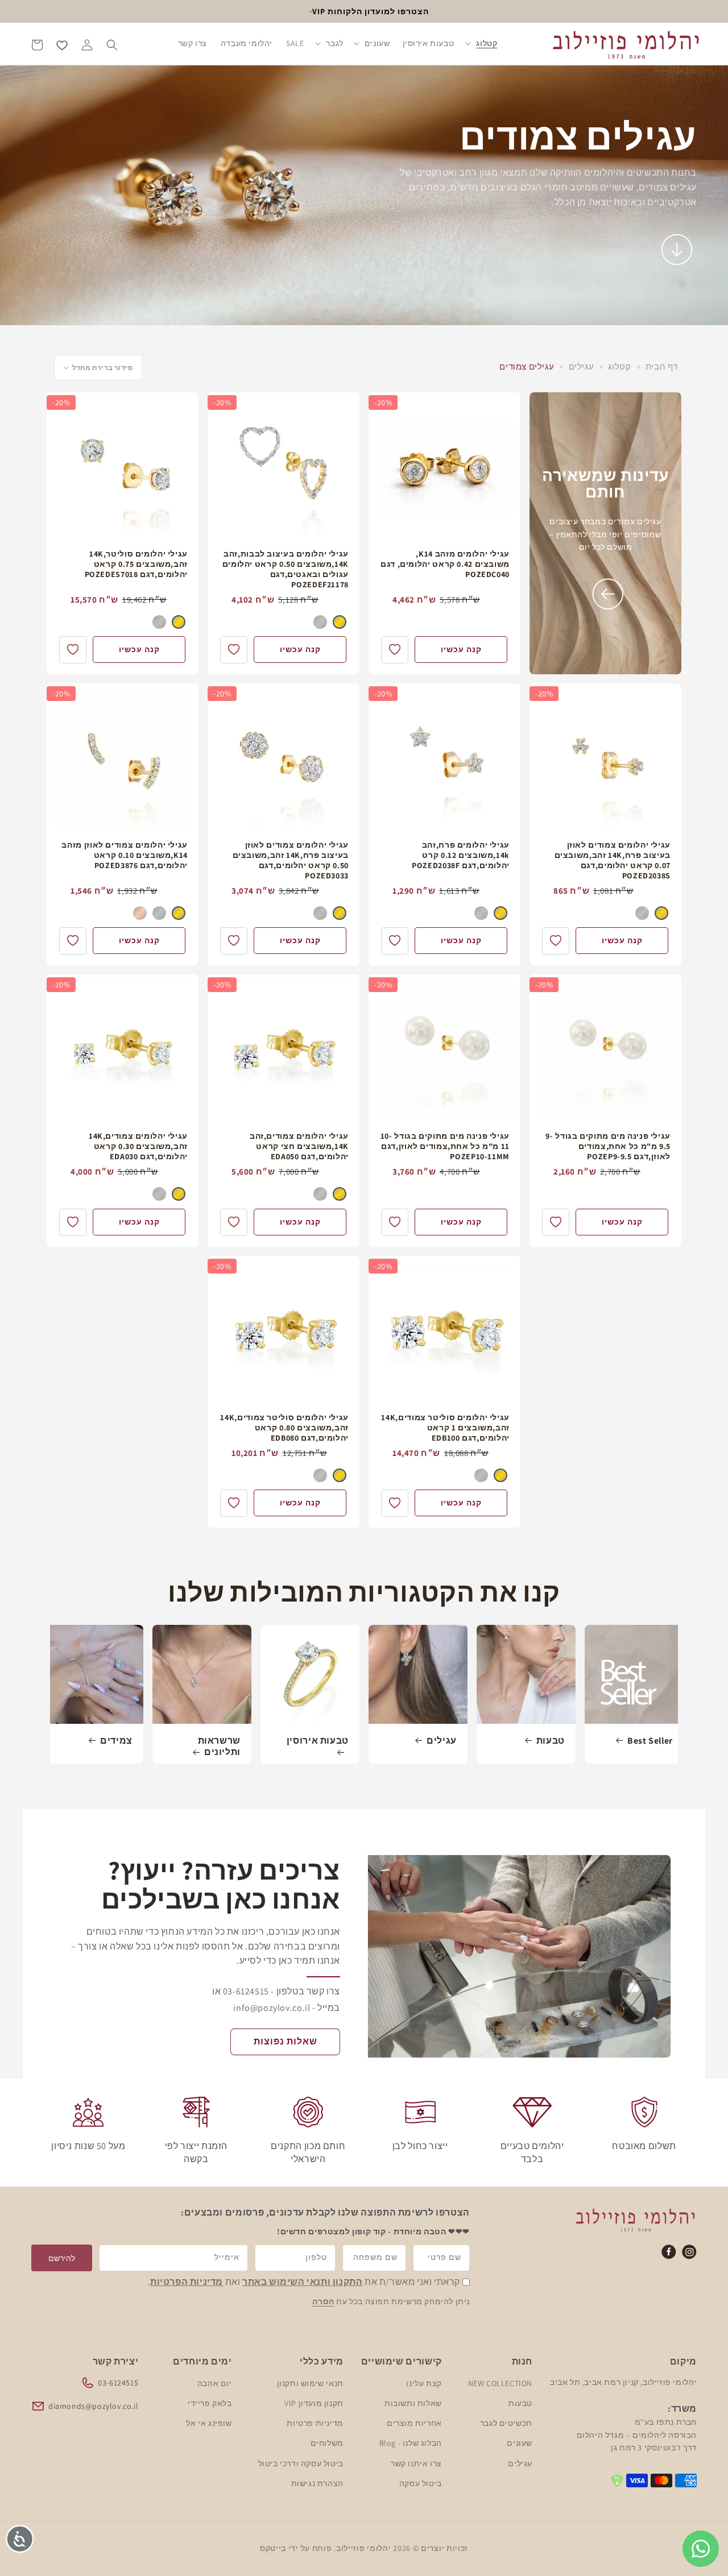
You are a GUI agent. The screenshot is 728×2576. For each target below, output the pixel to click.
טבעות (551, 1741)
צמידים (116, 1741)
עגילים (580, 366)
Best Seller (650, 1741)
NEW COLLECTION (500, 2383)
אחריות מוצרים (414, 2422)
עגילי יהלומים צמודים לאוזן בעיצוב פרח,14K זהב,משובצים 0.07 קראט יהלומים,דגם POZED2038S (613, 860)
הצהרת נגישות (317, 2483)
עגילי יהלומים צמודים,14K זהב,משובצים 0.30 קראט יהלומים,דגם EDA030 (138, 1146)
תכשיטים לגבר (506, 2422)
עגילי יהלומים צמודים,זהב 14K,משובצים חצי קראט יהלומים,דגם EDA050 (299, 1146)
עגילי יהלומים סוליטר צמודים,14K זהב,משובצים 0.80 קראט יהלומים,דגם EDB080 (284, 1428)
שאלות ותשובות (413, 2403)
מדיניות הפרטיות (187, 2282)
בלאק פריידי (210, 2403)
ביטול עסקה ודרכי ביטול (301, 2463)
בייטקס (273, 2548)
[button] (482, 44)
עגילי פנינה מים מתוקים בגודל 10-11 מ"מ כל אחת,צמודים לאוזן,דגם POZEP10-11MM (445, 1146)
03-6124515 (118, 2382)
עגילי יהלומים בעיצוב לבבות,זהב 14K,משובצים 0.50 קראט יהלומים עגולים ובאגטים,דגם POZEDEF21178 (286, 569)
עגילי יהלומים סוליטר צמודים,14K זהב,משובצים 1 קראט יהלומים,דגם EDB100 (445, 1428)
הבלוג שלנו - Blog (411, 2443)
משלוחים (327, 2443)
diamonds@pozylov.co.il (93, 2405)
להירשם (62, 2258)
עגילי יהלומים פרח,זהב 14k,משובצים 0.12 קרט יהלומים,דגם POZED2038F (461, 855)
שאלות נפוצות (286, 2042)
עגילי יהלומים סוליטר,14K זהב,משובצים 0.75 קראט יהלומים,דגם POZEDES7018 (136, 564)
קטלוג (619, 366)
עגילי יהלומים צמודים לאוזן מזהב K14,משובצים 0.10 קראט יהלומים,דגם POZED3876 (125, 855)
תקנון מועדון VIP (314, 2403)
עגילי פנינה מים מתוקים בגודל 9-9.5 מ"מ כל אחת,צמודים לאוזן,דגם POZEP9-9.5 (608, 1146)
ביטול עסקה (421, 2483)
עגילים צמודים (527, 366)
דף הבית (662, 366)
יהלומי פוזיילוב (364, 2548)
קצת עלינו (424, 2383)
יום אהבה (215, 2383)
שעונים (520, 2443)
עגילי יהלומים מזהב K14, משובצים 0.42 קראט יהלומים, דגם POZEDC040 (445, 564)
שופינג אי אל (209, 2422)
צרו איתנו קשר (416, 2463)
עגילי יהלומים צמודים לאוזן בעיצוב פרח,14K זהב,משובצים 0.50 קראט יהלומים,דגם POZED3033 (291, 860)
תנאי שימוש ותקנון (310, 2383)
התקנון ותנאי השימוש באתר (302, 2282)
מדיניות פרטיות (315, 2422)
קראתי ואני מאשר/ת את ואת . (304, 2282)
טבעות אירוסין (318, 1741)
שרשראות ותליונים (219, 1747)
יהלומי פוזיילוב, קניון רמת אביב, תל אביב (623, 2382)
